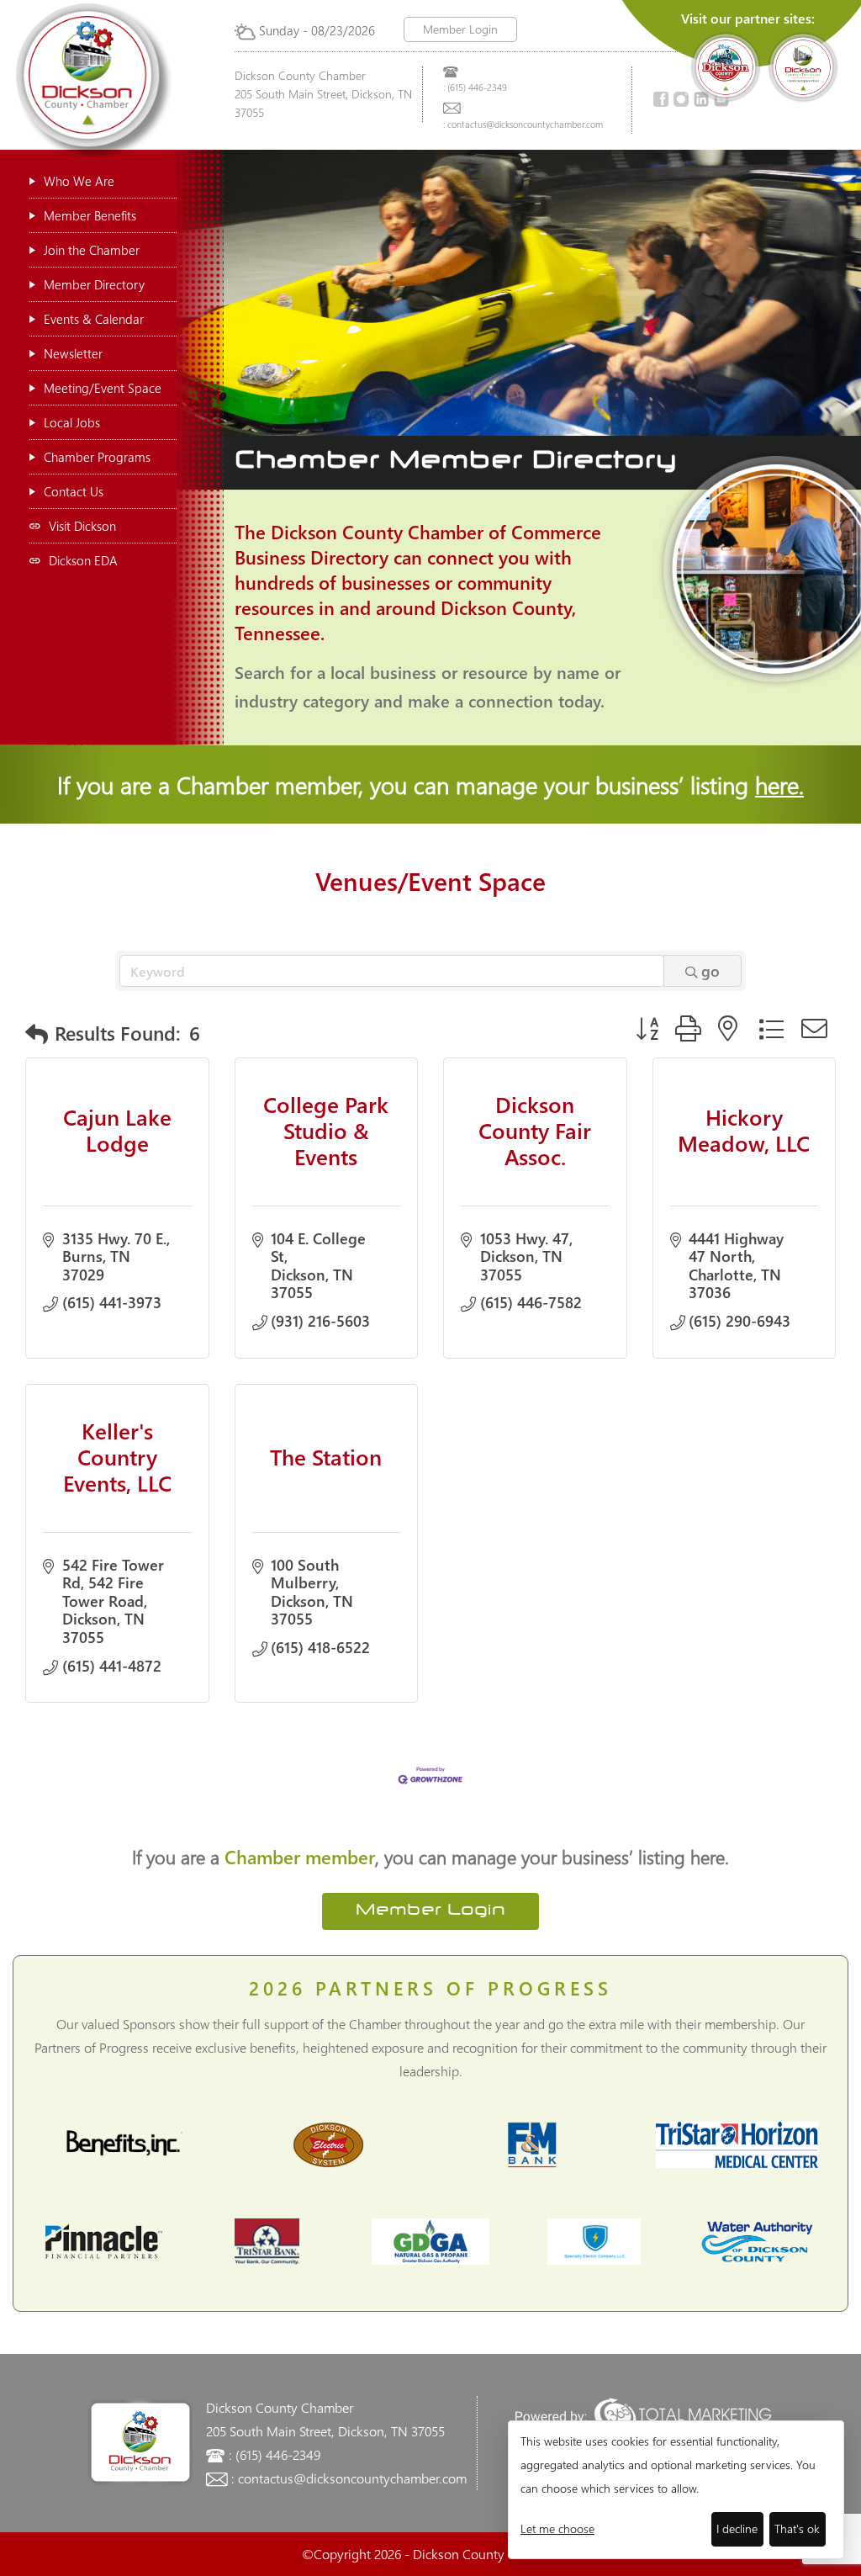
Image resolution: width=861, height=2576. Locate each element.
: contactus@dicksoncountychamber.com (523, 124)
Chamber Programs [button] (97, 457)
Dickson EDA (83, 560)
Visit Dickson (82, 526)
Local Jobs (72, 422)
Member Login (460, 29)
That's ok (797, 2528)
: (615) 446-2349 (475, 87)
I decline (737, 2528)
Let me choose (557, 2528)
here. (779, 784)
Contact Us (74, 491)
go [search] (710, 971)
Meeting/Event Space (103, 388)
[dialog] (676, 2490)
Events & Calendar (94, 319)
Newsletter (73, 353)
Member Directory (94, 284)
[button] (37, 1034)
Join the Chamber (92, 250)
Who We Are (79, 181)
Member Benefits (90, 215)
